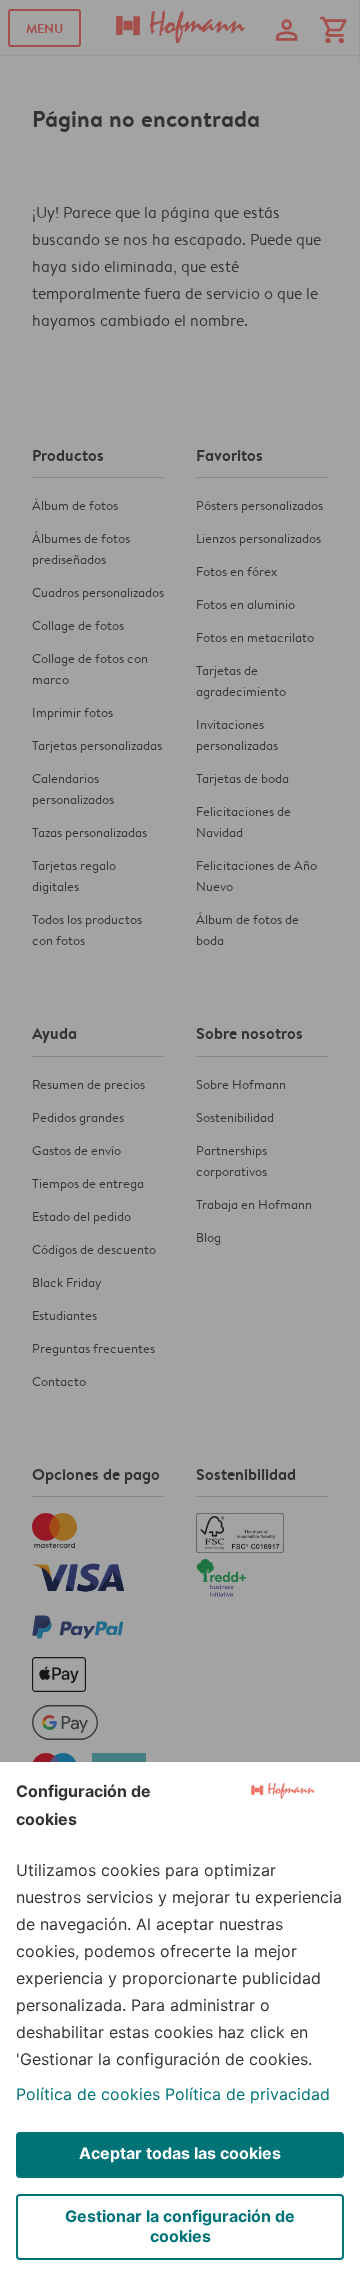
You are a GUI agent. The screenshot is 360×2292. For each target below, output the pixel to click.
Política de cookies (88, 2094)
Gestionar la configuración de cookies (180, 2226)
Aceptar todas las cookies (180, 2153)
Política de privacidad (247, 2094)
